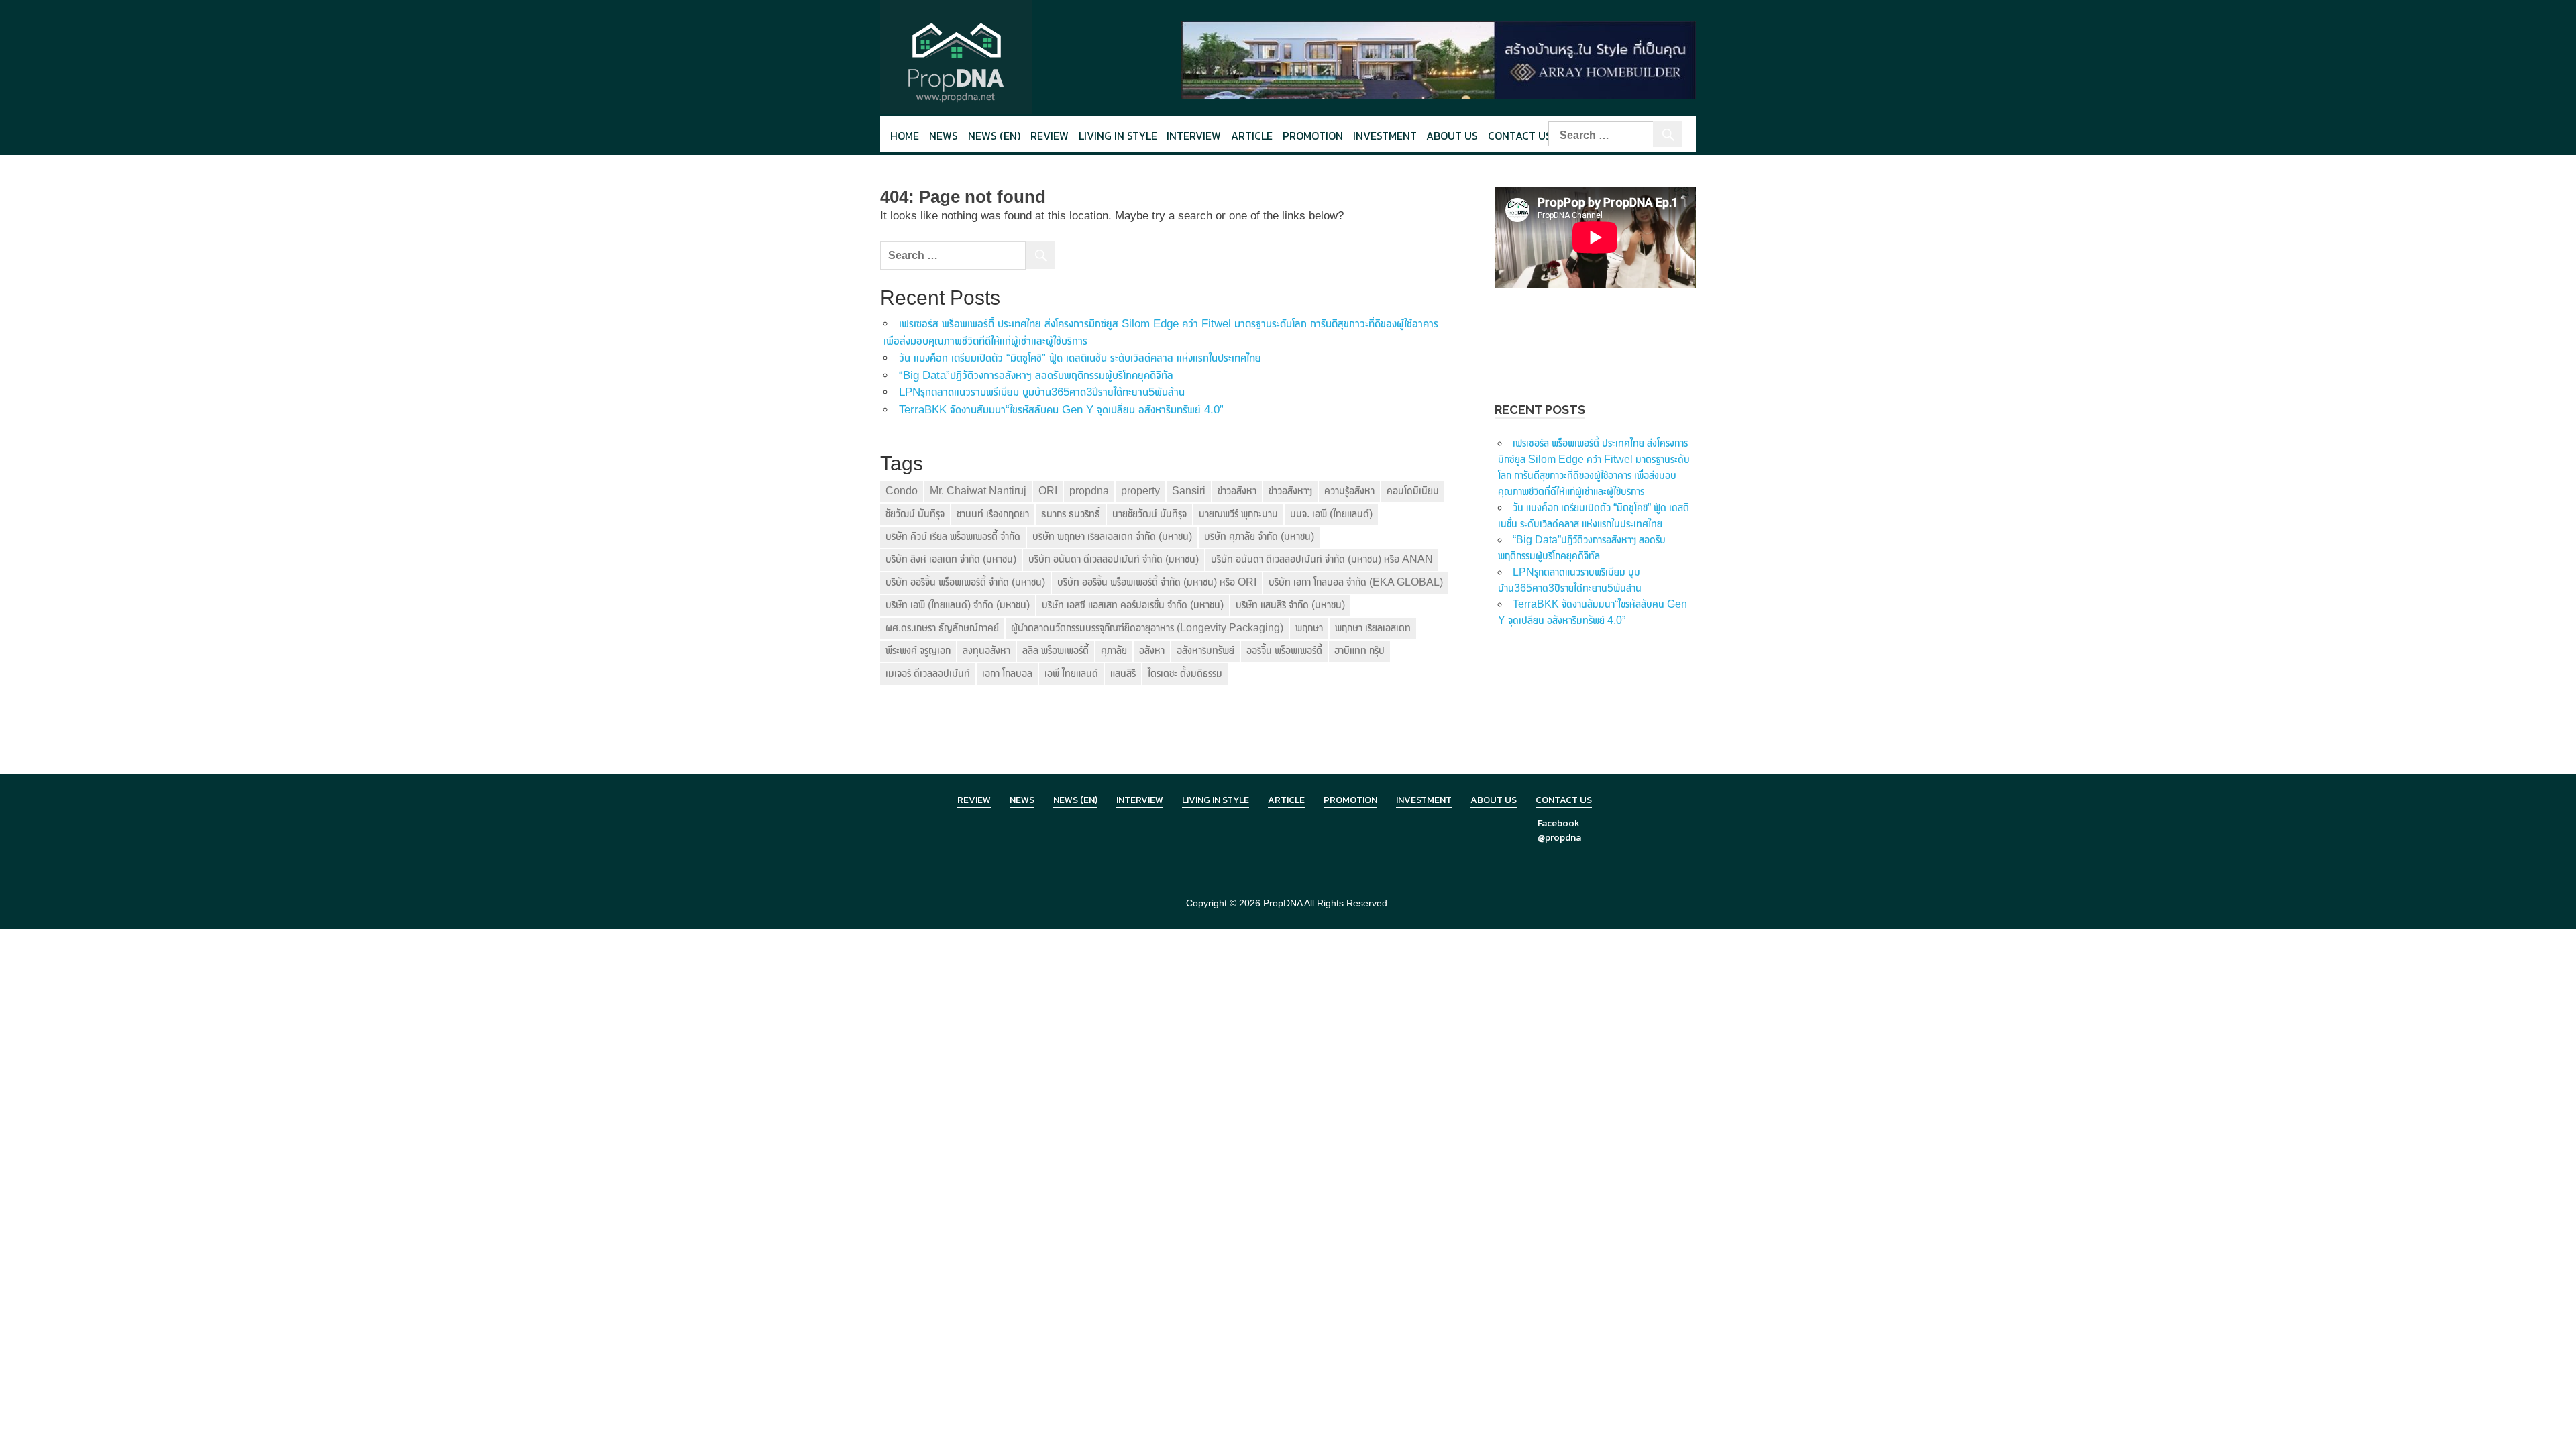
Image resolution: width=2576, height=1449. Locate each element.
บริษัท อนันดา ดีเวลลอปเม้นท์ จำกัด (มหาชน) (1114, 559)
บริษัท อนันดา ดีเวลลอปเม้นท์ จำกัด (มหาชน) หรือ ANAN (1322, 559)
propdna (1089, 491)
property (1140, 491)
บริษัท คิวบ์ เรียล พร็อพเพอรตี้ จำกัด (953, 536)
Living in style (1118, 136)
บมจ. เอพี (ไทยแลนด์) (1331, 514)
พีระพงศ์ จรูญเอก (918, 650)
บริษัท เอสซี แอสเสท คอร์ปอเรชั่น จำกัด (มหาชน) (1133, 605)
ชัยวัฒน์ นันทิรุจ (915, 514)
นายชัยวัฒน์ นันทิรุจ (1149, 514)
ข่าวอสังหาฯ (1290, 491)
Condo (902, 491)
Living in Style (1216, 800)
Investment (1385, 136)
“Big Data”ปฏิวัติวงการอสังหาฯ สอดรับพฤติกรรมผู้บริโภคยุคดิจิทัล (1036, 375)
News (944, 136)
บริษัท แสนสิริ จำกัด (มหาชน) (1290, 605)
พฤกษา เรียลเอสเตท (1373, 628)
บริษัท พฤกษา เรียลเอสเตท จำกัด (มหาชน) (1112, 536)
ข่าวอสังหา (1237, 491)
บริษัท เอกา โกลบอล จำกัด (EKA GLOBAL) (1356, 582)
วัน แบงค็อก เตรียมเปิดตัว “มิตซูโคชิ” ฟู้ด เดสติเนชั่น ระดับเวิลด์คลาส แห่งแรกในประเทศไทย (1080, 358)
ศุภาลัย (1114, 650)
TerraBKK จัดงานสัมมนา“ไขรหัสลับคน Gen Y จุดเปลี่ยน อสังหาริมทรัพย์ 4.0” (1061, 410)
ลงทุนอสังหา (986, 650)
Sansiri (1189, 491)
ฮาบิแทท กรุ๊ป (1359, 650)
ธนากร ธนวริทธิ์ (1071, 514)
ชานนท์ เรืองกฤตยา (993, 514)
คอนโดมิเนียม (1413, 491)
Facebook (1559, 823)
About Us (1452, 136)
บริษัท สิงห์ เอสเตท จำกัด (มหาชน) (951, 559)
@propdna (1559, 838)
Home (905, 136)
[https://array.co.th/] (1438, 59)
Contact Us (1520, 136)
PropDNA (1283, 903)
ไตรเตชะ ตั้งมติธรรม (1185, 673)
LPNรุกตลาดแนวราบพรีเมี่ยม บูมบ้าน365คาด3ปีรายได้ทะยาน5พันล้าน (1042, 392)
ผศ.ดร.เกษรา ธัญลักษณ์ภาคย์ (942, 628)
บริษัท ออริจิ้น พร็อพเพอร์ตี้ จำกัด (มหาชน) (965, 582)
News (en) (994, 136)
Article (1252, 136)
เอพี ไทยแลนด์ (1071, 673)
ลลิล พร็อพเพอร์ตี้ (1056, 650)
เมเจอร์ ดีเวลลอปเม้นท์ (928, 673)
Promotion (1313, 136)
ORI (1048, 491)
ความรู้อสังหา (1349, 491)
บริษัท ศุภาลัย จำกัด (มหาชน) (1259, 536)
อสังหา (1152, 650)
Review (1050, 136)
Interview (1194, 136)
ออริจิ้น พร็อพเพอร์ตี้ (1284, 650)
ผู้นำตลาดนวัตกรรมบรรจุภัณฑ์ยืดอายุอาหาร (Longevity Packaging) (1147, 628)
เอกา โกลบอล (1007, 673)
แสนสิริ (1123, 673)
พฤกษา (1309, 628)
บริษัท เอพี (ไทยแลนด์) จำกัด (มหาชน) (958, 605)
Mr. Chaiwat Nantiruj (978, 491)
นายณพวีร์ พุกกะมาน (1238, 514)
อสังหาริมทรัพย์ (1205, 650)
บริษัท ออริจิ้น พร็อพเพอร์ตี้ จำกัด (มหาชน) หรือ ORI (1157, 582)
